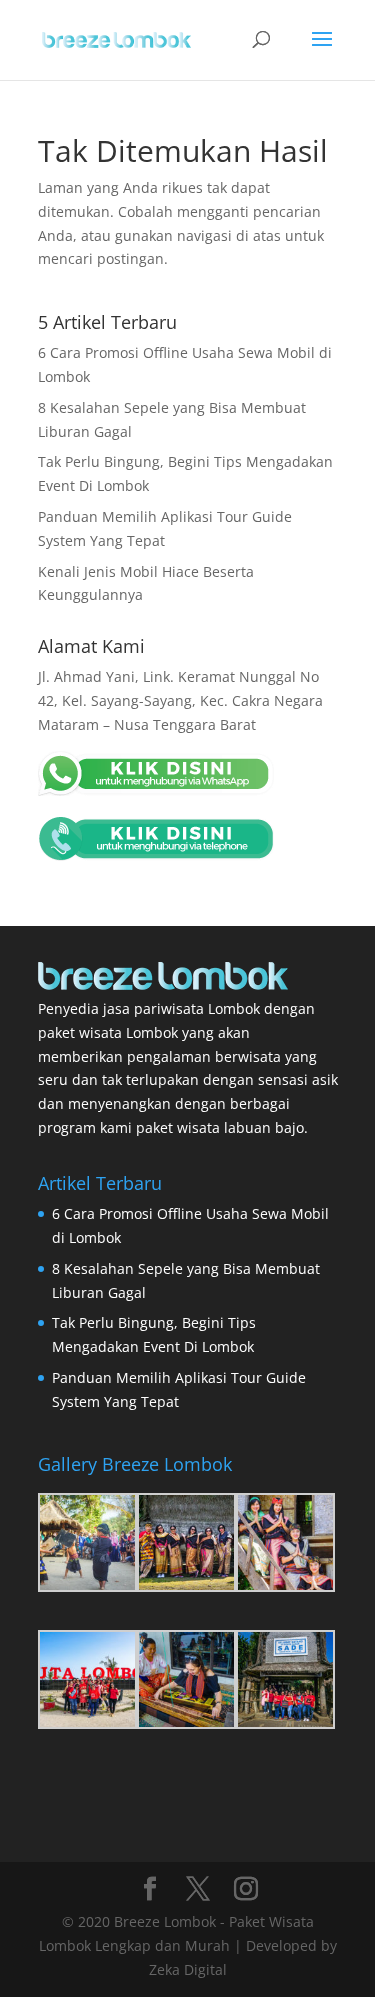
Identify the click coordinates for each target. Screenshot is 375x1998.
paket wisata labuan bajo (220, 1127)
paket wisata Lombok (108, 1032)
